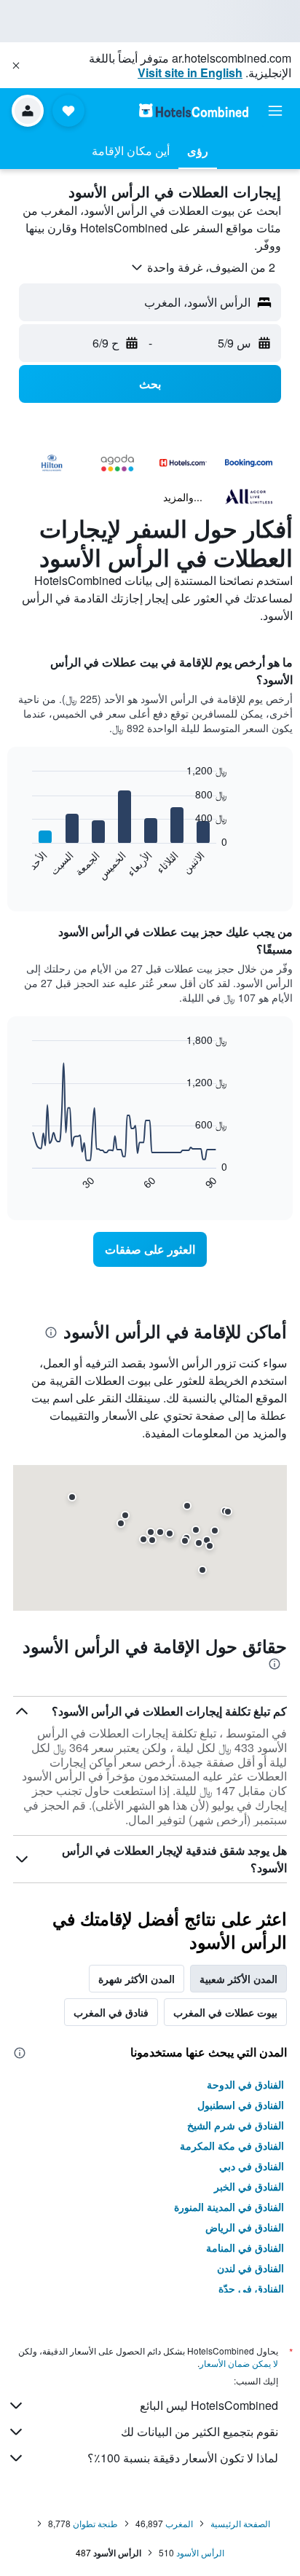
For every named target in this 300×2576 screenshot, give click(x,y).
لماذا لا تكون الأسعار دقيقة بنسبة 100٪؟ (183, 2458)
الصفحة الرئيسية (240, 2523)
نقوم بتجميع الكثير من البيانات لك (200, 2431)
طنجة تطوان (95, 2523)
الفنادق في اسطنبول (241, 2105)
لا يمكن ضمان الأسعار (239, 2363)
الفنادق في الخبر (249, 2186)
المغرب (179, 2523)
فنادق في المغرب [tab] (111, 2012)
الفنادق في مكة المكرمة (232, 2145)
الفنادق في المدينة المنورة (229, 2207)
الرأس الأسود (200, 2552)
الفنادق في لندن (250, 2268)
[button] (16, 66)
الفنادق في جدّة (251, 2288)
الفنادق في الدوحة (245, 2084)
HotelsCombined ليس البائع (209, 2405)
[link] (150, 1249)
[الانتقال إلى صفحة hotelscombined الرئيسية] (194, 110)
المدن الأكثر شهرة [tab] (137, 1979)
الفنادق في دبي (252, 2166)
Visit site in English (190, 72)
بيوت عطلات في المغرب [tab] (225, 2012)
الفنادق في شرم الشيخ (236, 2125)
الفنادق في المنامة (245, 2247)
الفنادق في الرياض (245, 2227)
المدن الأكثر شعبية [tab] (238, 1979)
